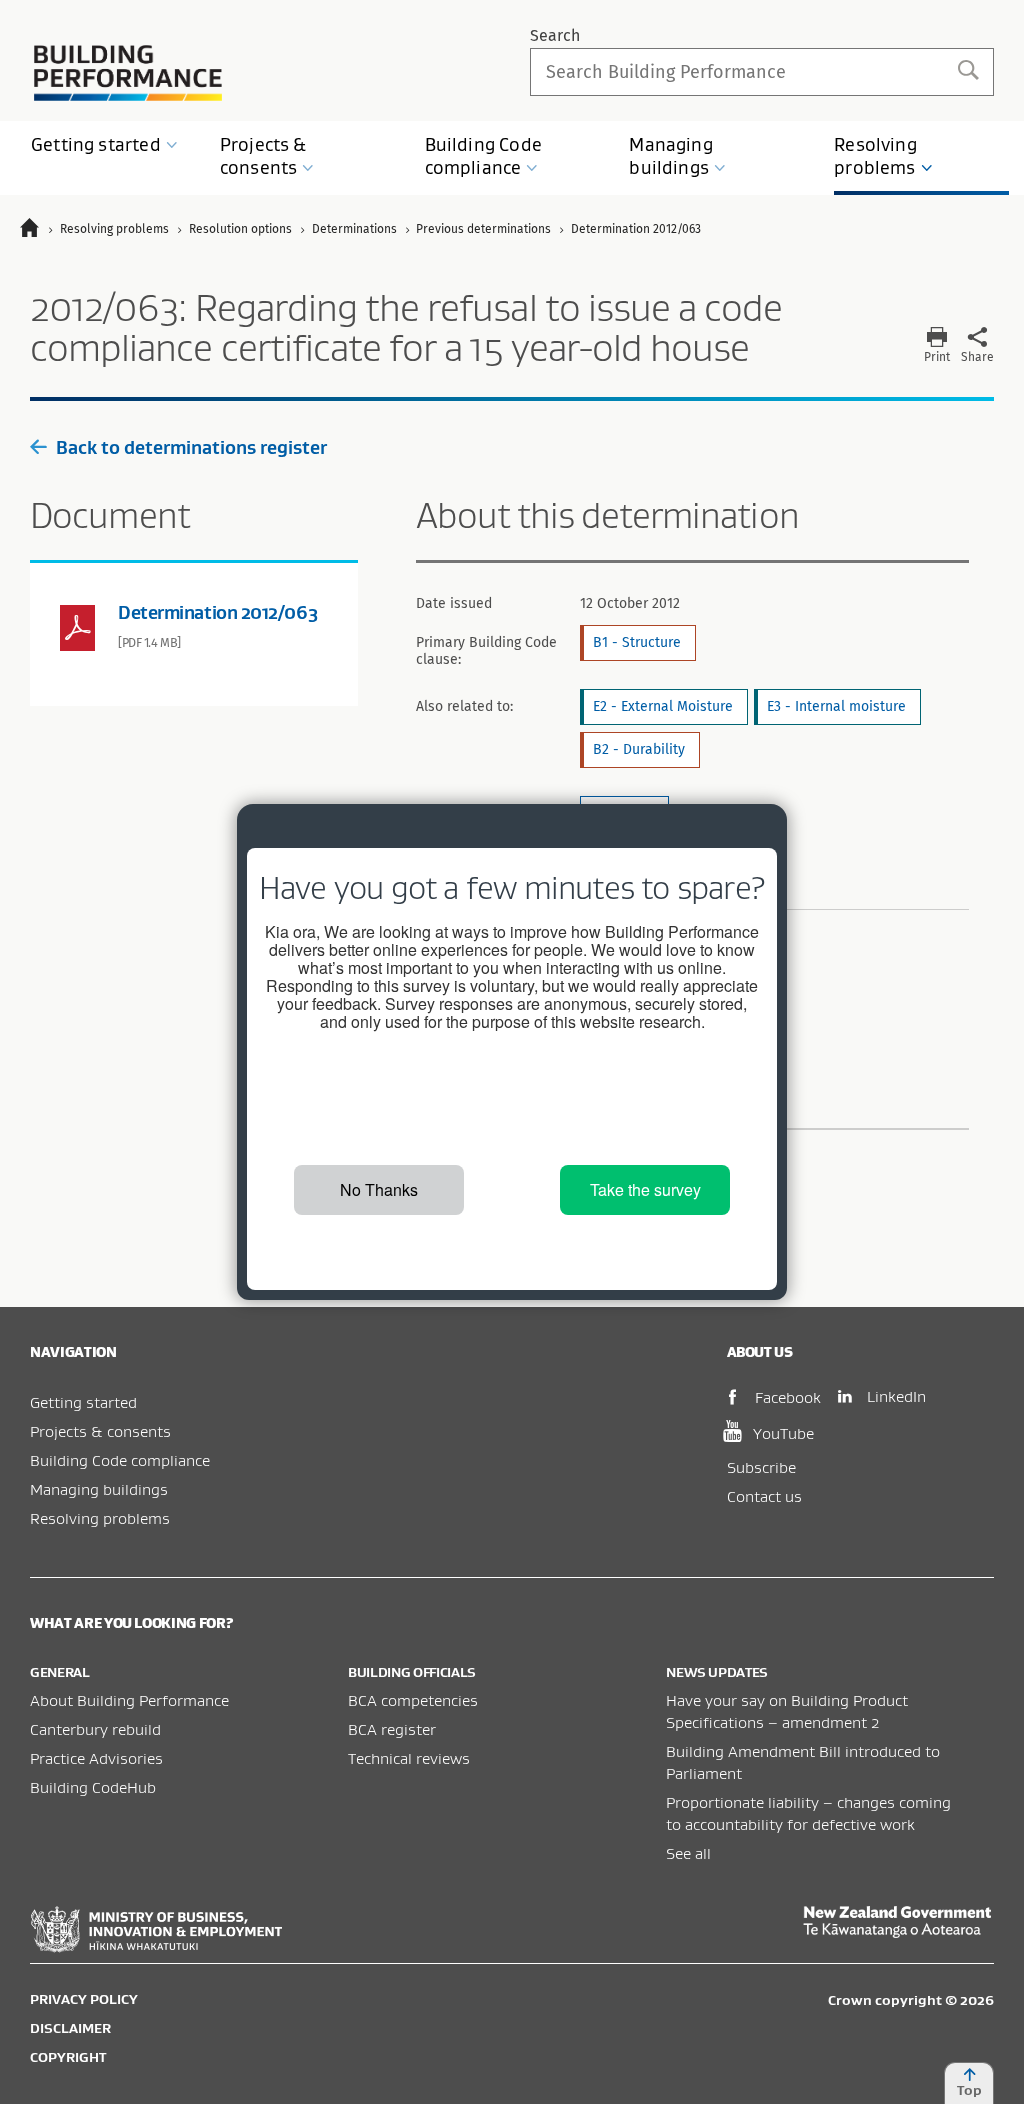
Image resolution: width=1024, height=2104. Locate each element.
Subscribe (761, 1467)
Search (555, 35)
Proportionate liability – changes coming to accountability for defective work (808, 1813)
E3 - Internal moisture (836, 706)
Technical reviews (409, 1758)
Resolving (875, 156)
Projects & (263, 156)
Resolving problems (100, 1518)
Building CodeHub (93, 1787)
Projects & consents (100, 1431)
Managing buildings (99, 1489)
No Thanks (379, 1189)
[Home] (38, 230)
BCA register (392, 1729)
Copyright (68, 2057)
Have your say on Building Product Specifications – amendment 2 (787, 1711)
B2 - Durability (639, 749)
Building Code (483, 156)
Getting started (83, 1402)
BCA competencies (413, 1700)
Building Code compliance (120, 1460)
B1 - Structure (637, 642)
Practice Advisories (96, 1758)
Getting (96, 144)
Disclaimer (70, 2028)
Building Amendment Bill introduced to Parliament (803, 1762)
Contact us (764, 1496)
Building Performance (128, 73)
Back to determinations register (191, 447)
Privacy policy (84, 1999)
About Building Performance (129, 1700)
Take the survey (645, 1189)
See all (688, 1853)
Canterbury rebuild (95, 1729)
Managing (670, 156)
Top (969, 2090)
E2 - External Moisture (663, 706)
